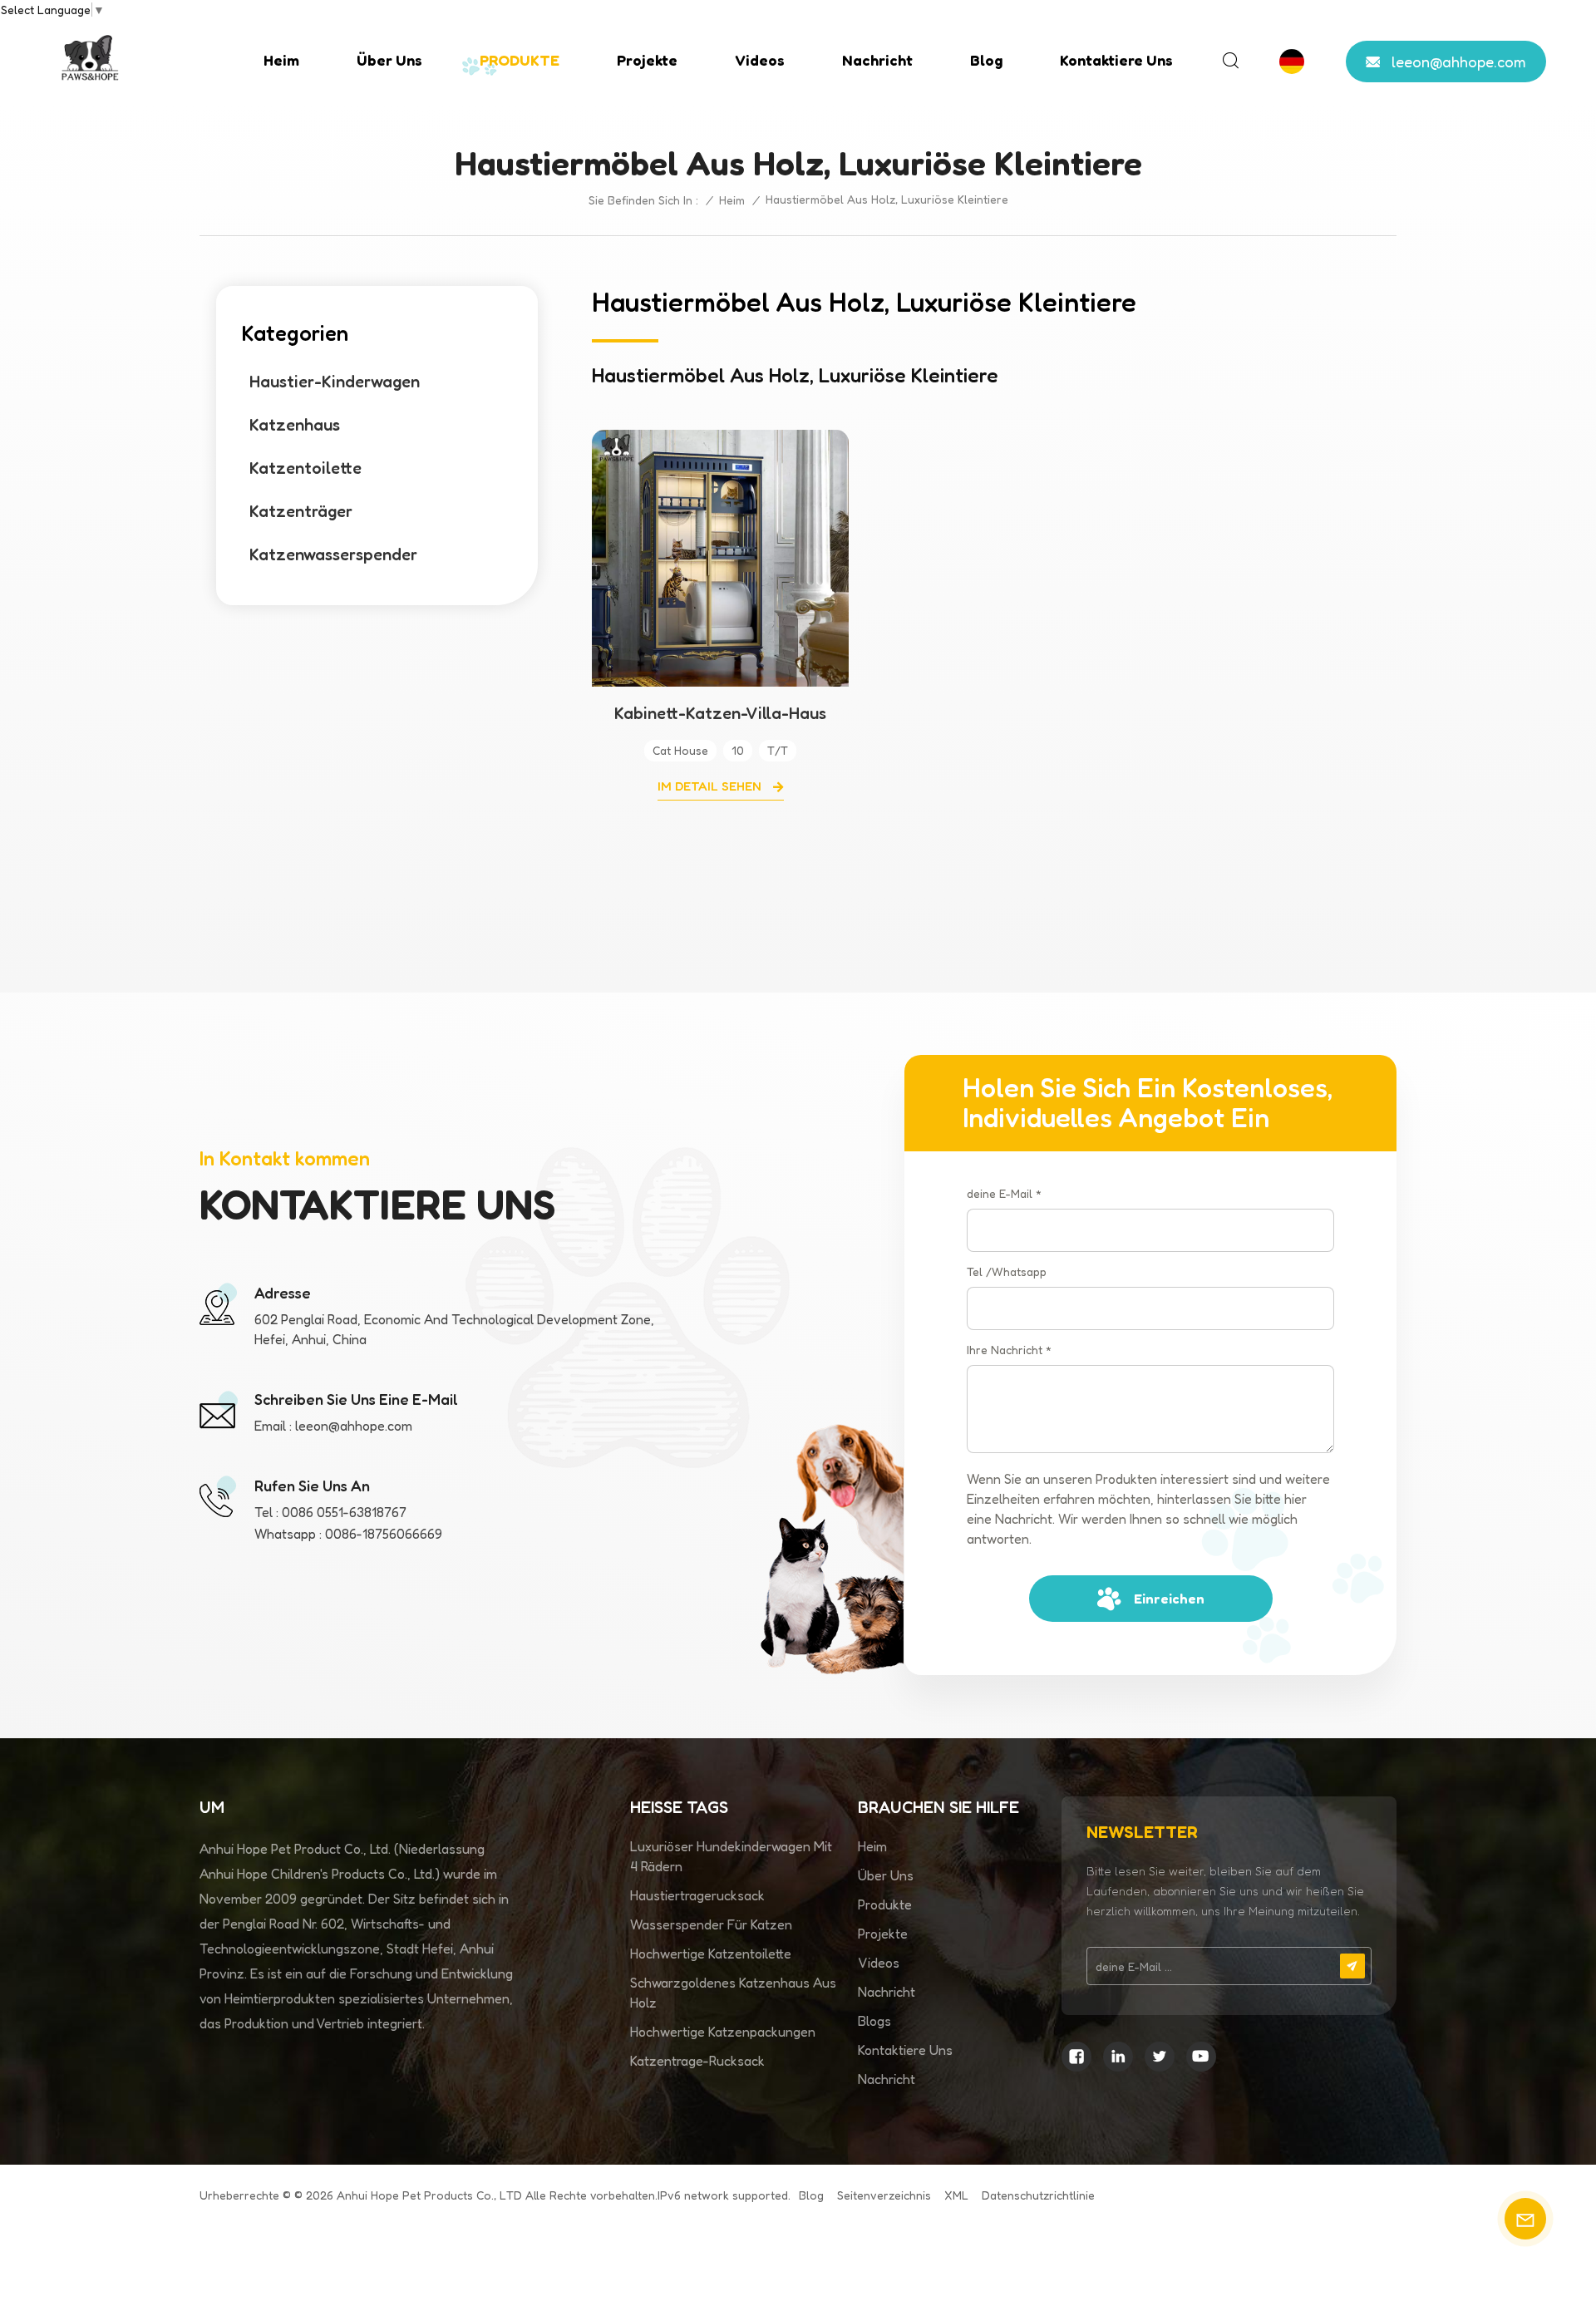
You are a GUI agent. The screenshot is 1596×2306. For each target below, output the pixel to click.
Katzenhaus (295, 425)
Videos (760, 60)
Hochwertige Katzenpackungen (723, 2032)
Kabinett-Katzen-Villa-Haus (720, 713)
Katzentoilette (305, 468)
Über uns (389, 60)
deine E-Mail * (1004, 1193)
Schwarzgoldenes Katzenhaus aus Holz (733, 1993)
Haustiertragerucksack (697, 1895)
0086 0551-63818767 (344, 1512)
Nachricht (877, 60)
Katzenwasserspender (333, 554)
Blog (986, 60)
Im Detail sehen (711, 786)
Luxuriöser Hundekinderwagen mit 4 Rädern (731, 1856)
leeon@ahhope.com (1459, 62)
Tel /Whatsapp (1007, 1271)
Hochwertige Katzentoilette (711, 1954)
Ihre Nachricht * (1009, 1350)
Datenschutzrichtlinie (1038, 2195)
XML (956, 2195)
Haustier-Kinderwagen (335, 382)
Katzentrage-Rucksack (697, 2061)
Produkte (885, 1904)
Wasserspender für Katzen (711, 1924)
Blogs (874, 2021)
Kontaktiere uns (1116, 60)
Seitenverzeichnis (884, 2195)
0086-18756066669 (384, 1534)
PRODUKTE (520, 60)
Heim (281, 60)
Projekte (647, 60)
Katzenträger (301, 511)
